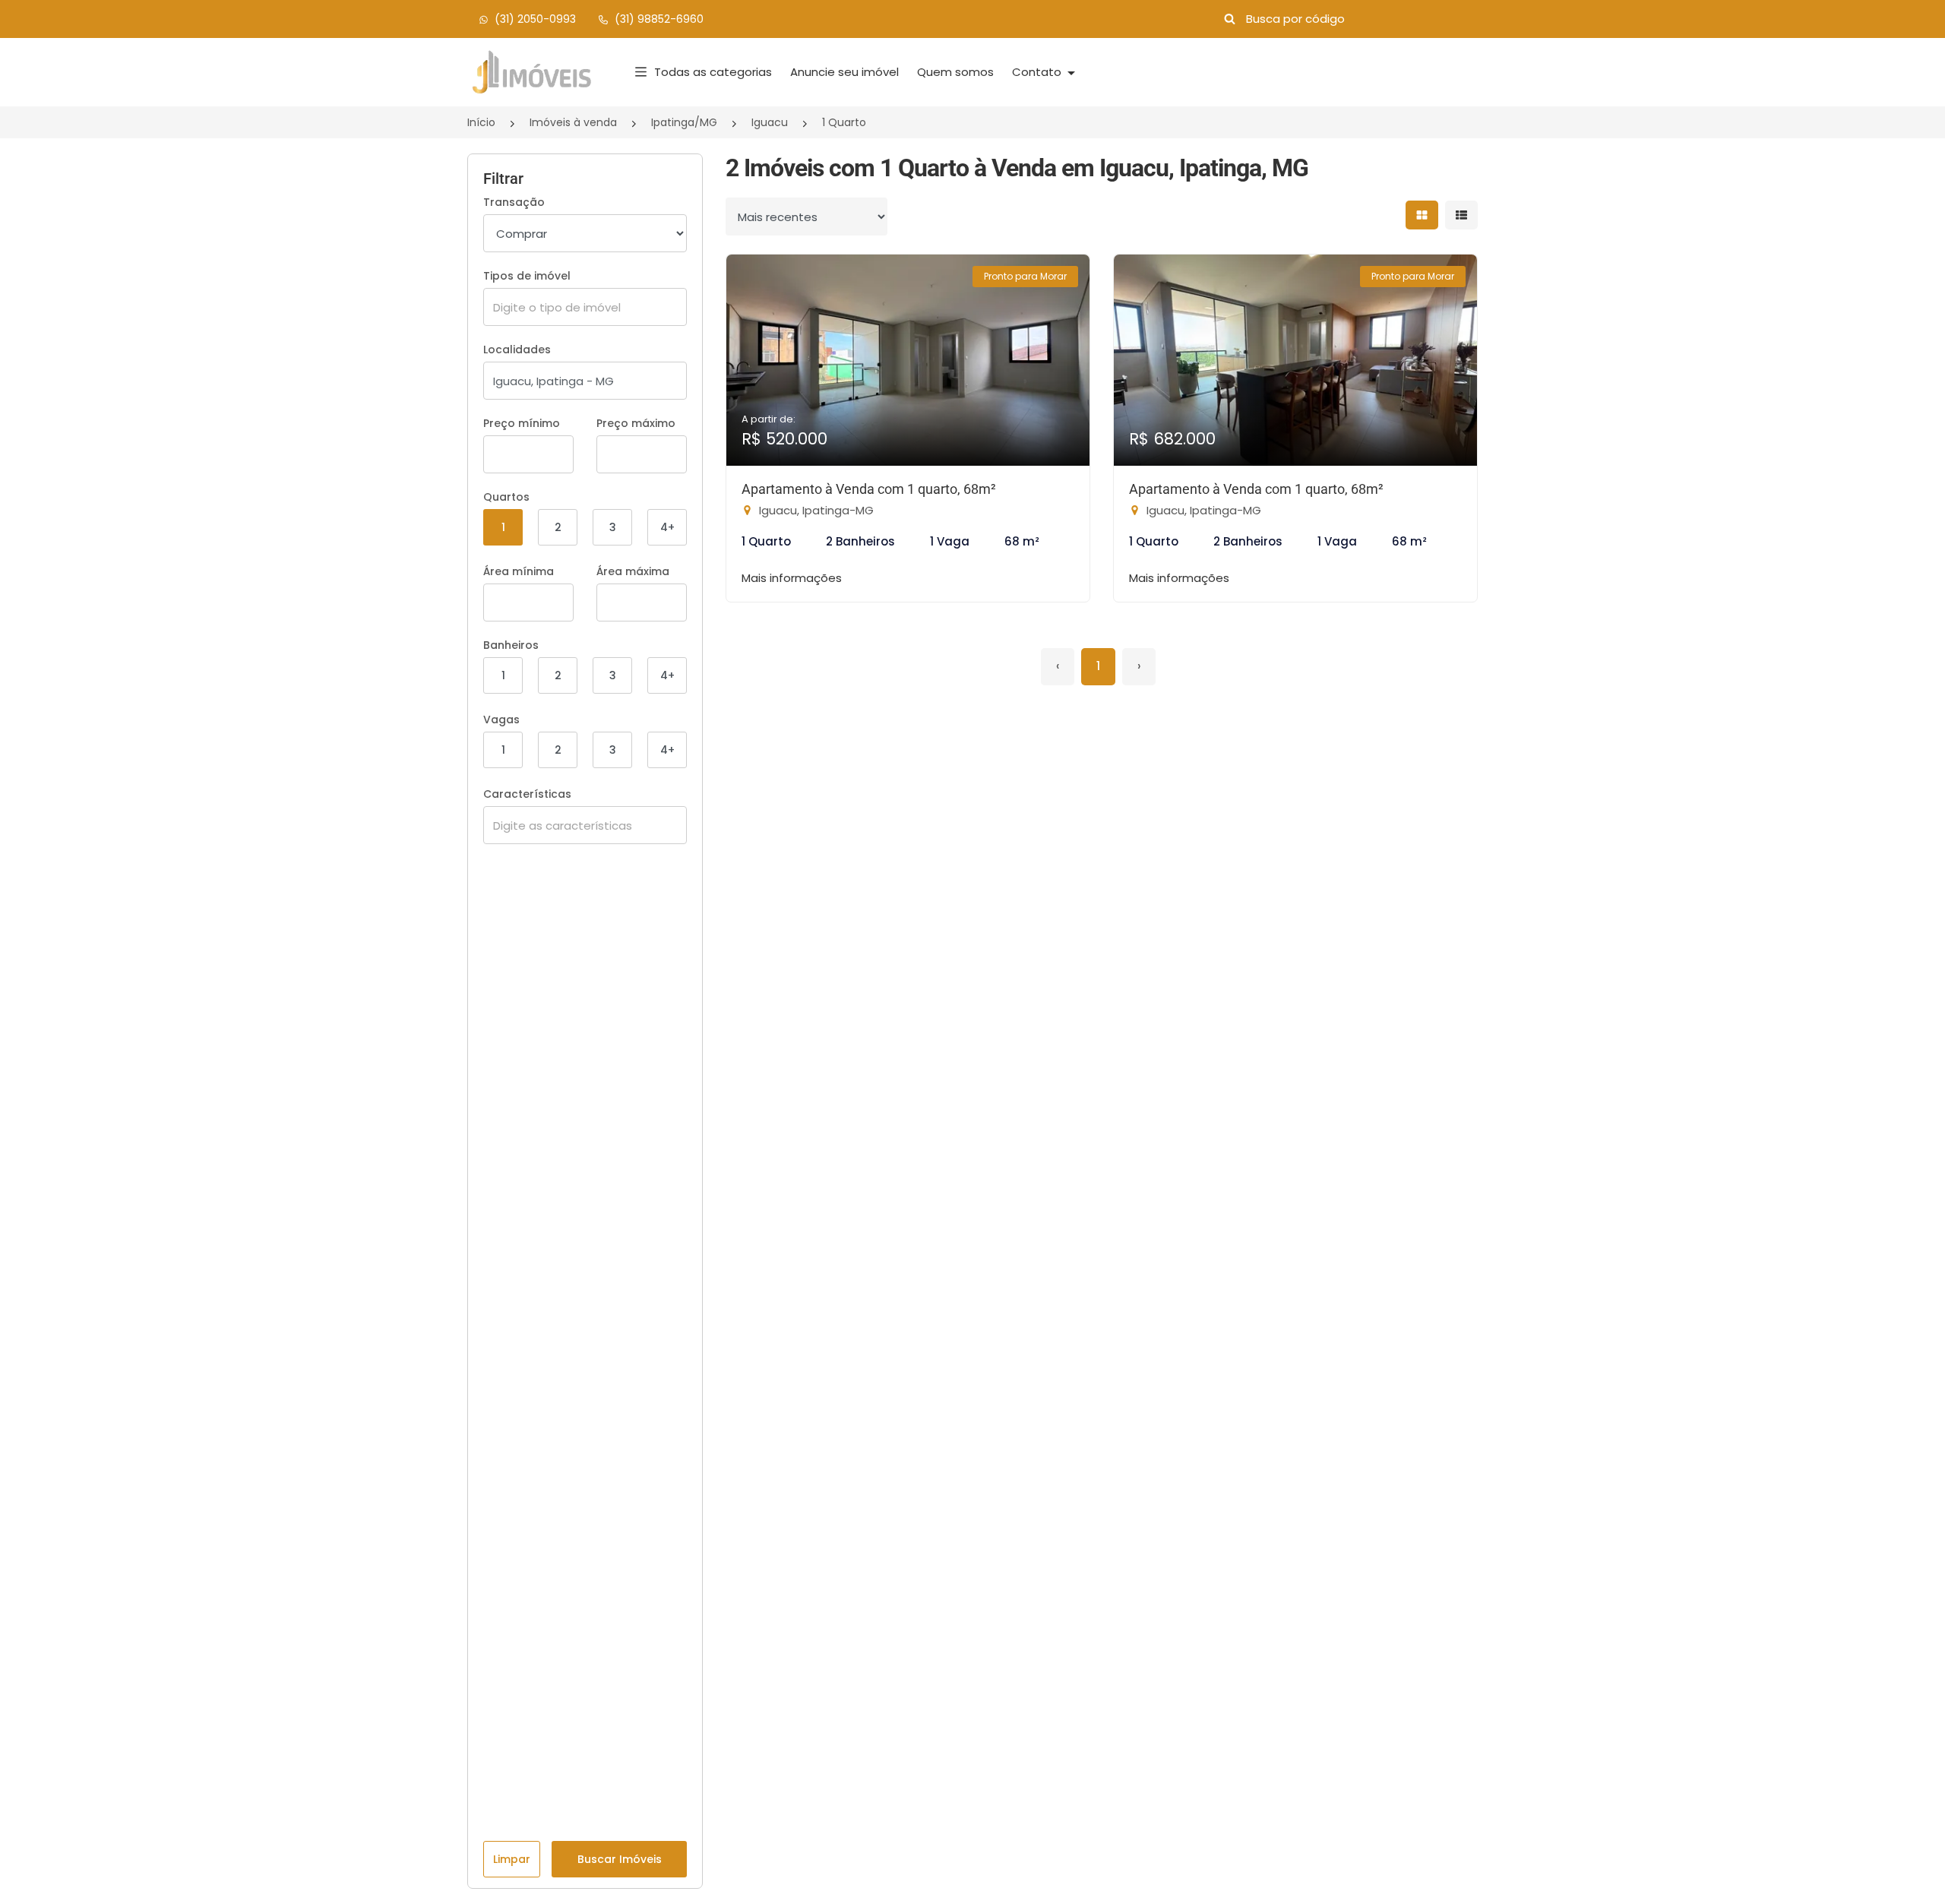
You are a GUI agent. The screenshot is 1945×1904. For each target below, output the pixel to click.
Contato (1038, 72)
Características (527, 794)
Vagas (501, 720)
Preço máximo (636, 423)
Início (481, 122)
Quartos (506, 497)
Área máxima (633, 571)
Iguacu (770, 122)
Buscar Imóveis (620, 1859)
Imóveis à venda (573, 122)
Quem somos (955, 72)
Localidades (517, 349)
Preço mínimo (522, 423)
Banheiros (511, 645)
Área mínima (519, 571)
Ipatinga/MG (684, 122)
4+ (667, 527)
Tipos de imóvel (527, 276)
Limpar (512, 1859)
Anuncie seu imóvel (844, 72)
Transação (514, 202)
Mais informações (792, 578)
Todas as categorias (713, 72)
